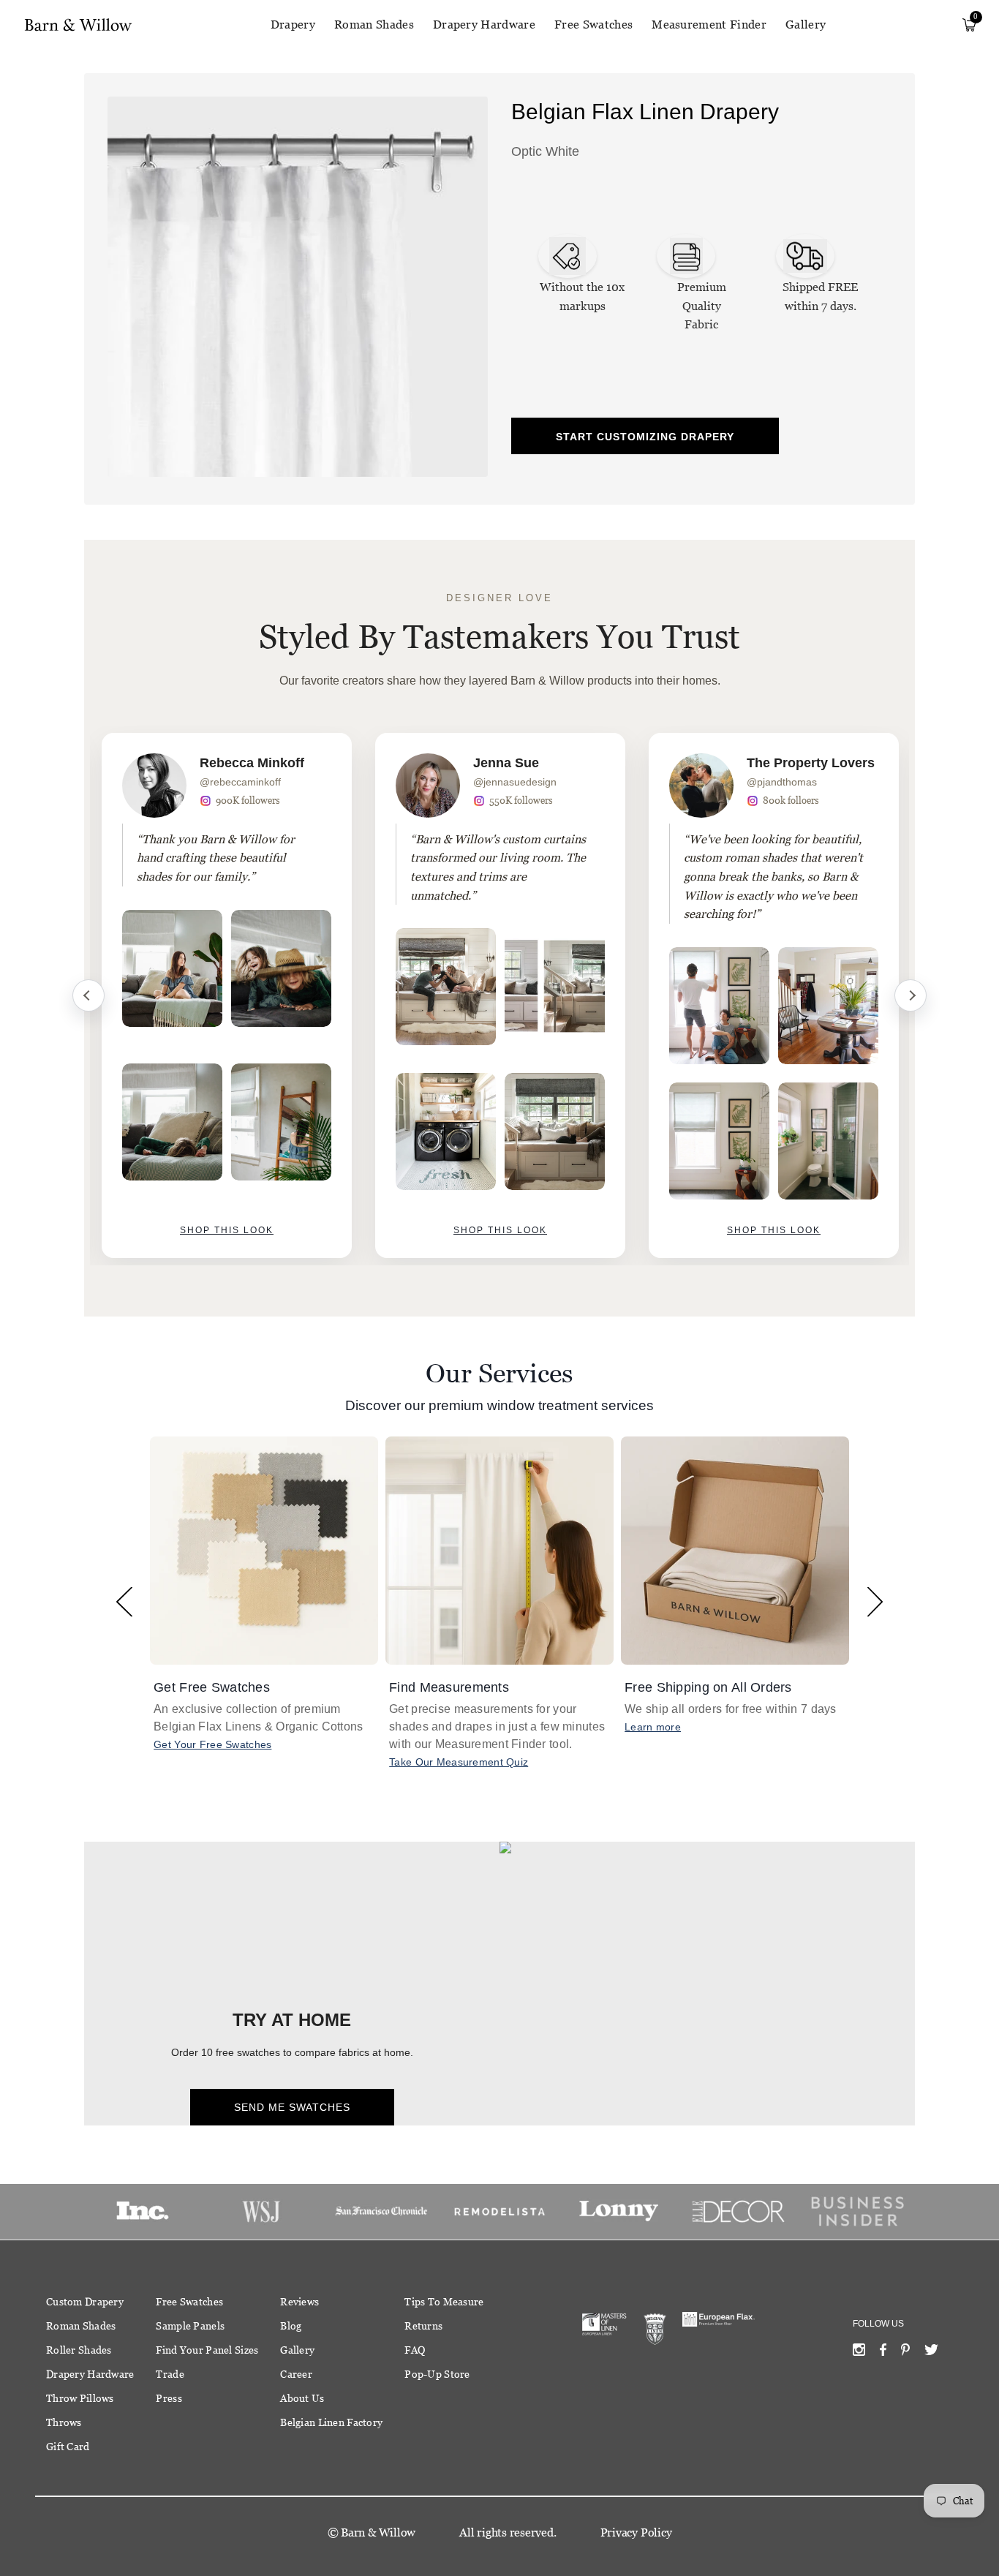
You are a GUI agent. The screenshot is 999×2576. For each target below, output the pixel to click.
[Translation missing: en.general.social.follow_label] (859, 2353)
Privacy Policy (636, 2532)
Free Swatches (593, 25)
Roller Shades (79, 2350)
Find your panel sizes (207, 2350)
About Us (302, 2398)
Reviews (299, 2302)
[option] (227, 995)
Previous (88, 995)
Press (169, 2398)
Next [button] (875, 1601)
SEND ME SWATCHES (292, 2107)
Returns (423, 2326)
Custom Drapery (85, 2302)
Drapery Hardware (484, 25)
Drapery (293, 25)
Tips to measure (444, 2302)
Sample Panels (190, 2326)
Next (911, 995)
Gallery (806, 25)
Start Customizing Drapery (645, 437)
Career (296, 2374)
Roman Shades (374, 25)
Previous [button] (124, 1601)
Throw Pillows (80, 2398)
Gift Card (68, 2447)
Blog (291, 2326)
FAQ (415, 2350)
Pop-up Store (437, 2374)
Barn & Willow (378, 2532)
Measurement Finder (709, 25)
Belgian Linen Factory (331, 2422)
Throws (64, 2422)
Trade (170, 2374)
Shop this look (227, 1230)
